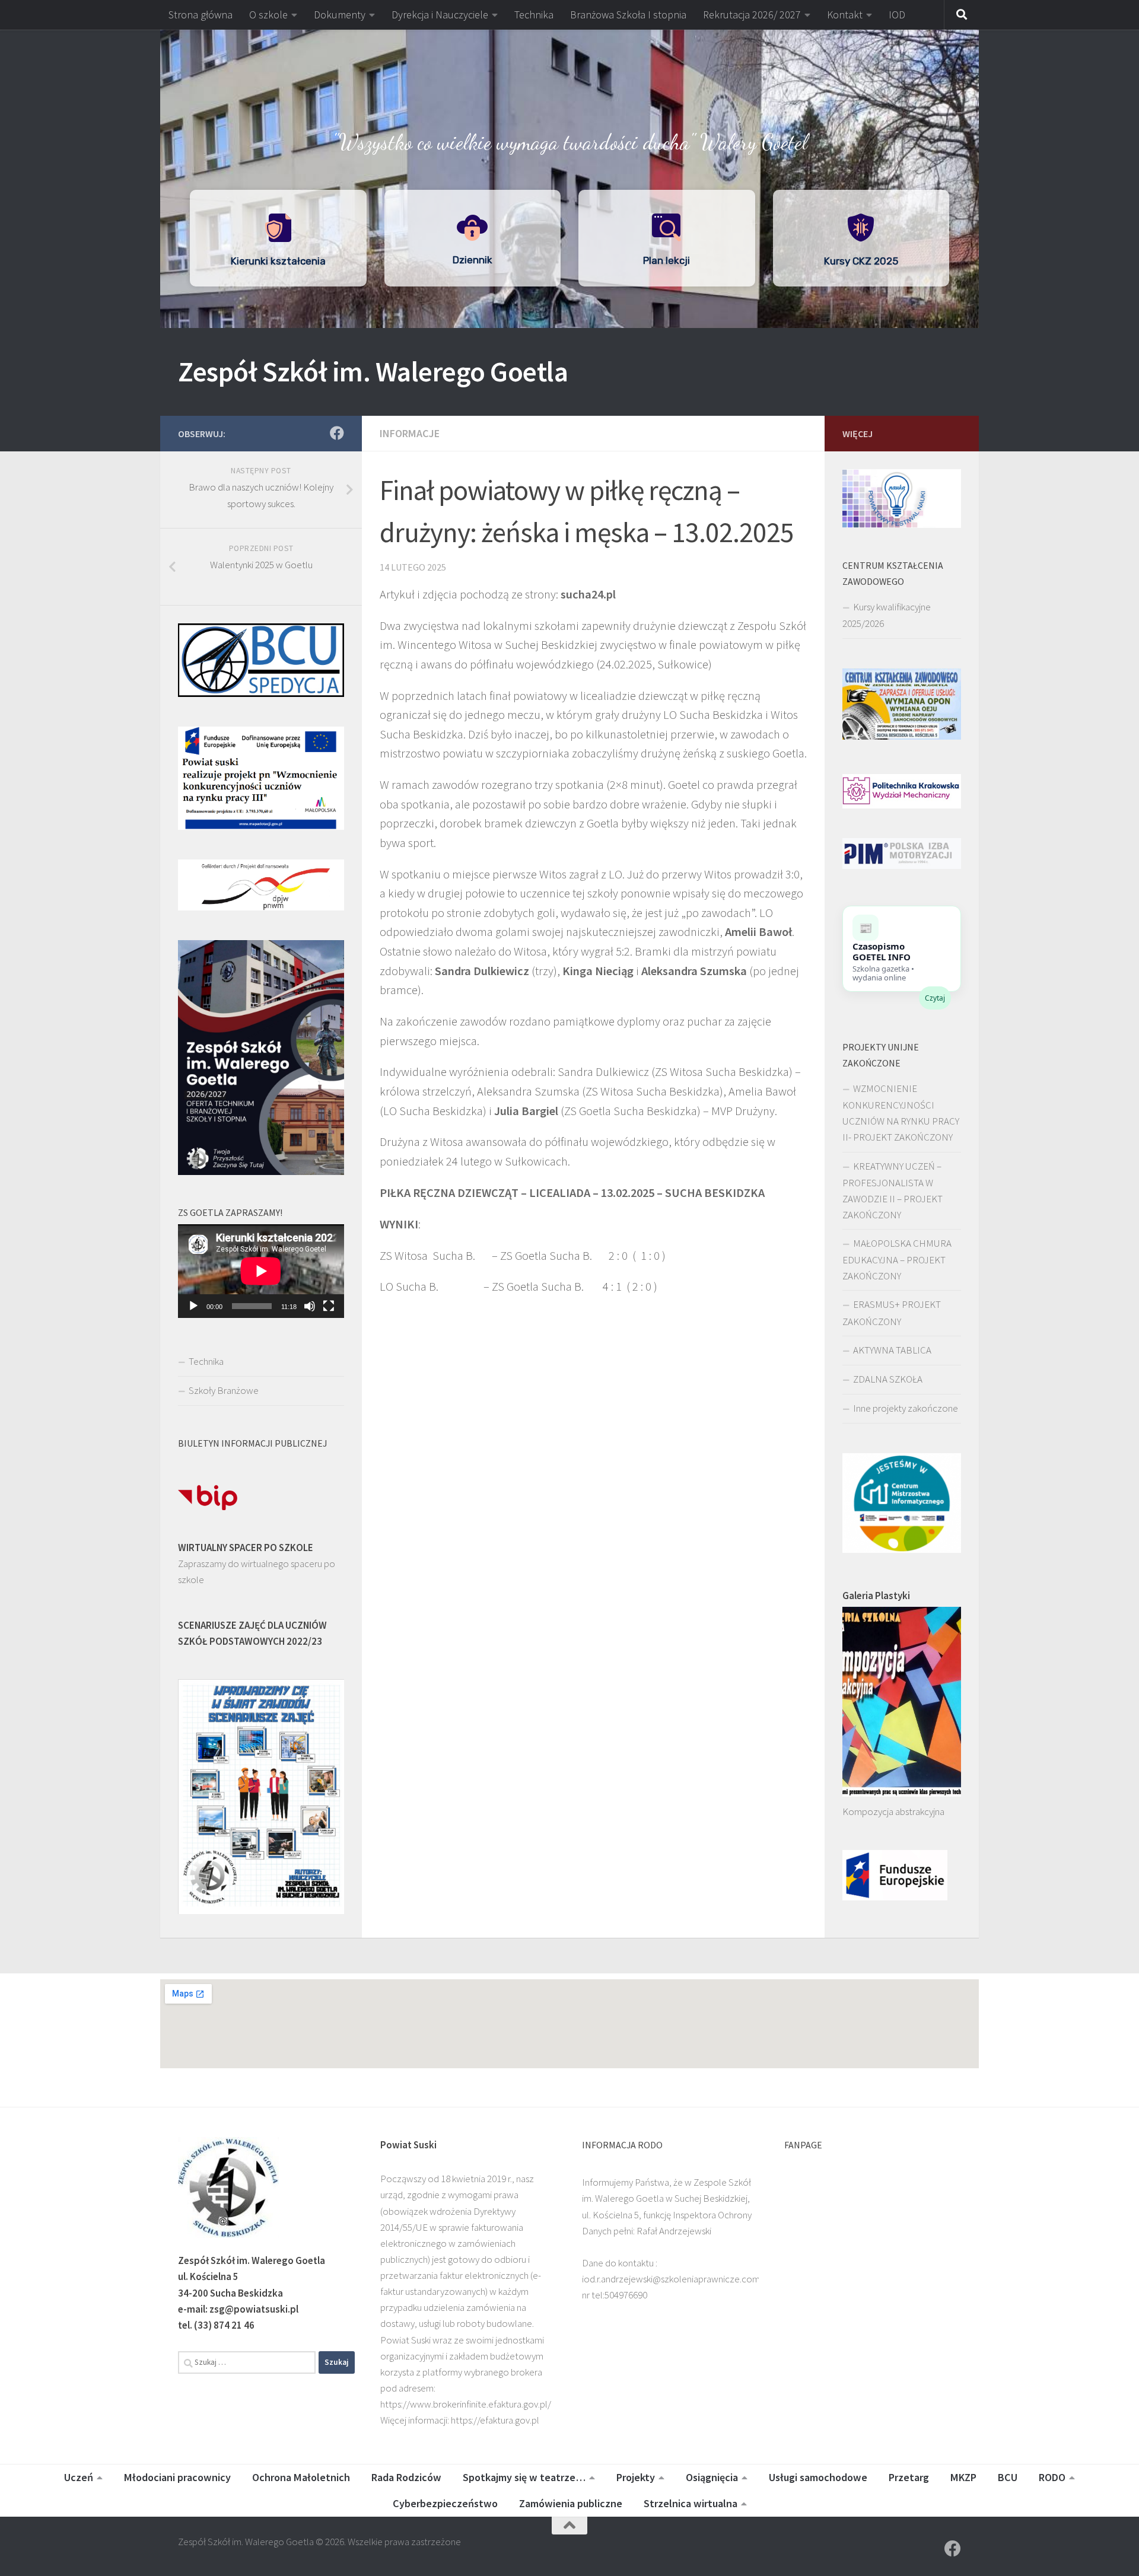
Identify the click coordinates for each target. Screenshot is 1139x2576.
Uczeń (79, 2477)
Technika (534, 15)
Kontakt (845, 15)
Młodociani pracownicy (177, 2477)
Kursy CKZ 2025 (861, 261)
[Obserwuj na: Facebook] (337, 433)
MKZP (963, 2477)
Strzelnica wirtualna (691, 2503)
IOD (897, 15)
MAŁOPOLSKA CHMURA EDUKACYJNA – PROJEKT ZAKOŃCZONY (897, 1260)
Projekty (636, 2477)
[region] (569, 179)
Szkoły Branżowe (224, 1390)
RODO (1052, 2477)
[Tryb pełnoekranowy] (329, 1306)
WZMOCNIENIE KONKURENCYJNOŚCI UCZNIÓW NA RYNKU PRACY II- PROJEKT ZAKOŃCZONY (901, 1113)
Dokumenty (340, 15)
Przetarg (909, 2477)
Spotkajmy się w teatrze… (524, 2477)
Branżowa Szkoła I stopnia (628, 15)
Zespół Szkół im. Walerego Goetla (373, 371)
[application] (261, 1271)
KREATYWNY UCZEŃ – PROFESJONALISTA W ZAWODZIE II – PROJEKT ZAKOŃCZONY (893, 1190)
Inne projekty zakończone (906, 1408)
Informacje (410, 433)
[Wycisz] (310, 1306)
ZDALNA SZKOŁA (888, 1379)
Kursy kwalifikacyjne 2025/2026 (887, 615)
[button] (569, 53)
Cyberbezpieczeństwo (445, 2503)
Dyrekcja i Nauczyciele (440, 15)
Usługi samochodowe (818, 2477)
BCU (1008, 2477)
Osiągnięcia (712, 2477)
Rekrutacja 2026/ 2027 (752, 15)
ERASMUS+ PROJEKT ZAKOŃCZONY (892, 1313)
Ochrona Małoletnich (301, 2477)
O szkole (268, 15)
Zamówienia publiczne (571, 2503)
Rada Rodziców (406, 2477)
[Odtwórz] (193, 1306)
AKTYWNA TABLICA (892, 1350)
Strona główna (201, 15)
